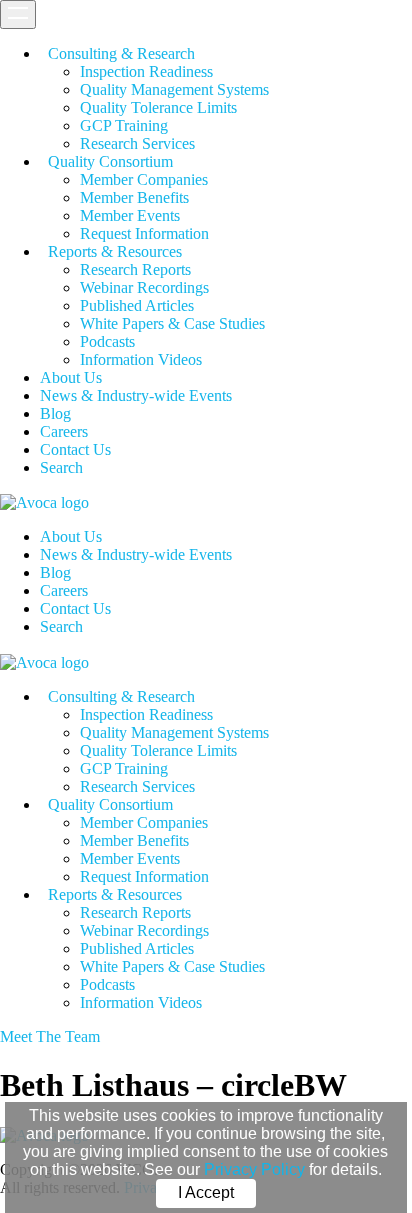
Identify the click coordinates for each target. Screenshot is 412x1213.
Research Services (137, 143)
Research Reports (135, 269)
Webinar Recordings (144, 287)
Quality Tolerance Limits (158, 107)
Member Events (130, 215)
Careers (64, 431)
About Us (71, 377)
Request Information (144, 233)
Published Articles (137, 305)
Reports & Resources (115, 251)
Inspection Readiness (146, 71)
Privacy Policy (254, 1169)
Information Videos (141, 359)
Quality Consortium (110, 161)
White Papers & (172, 323)
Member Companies (144, 179)
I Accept (206, 1192)
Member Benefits (134, 197)
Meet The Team (50, 1036)
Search (61, 467)
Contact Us (75, 449)
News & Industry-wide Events (136, 395)
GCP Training (124, 125)
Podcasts (107, 341)
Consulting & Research (121, 53)
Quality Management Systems (174, 89)
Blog (55, 413)
